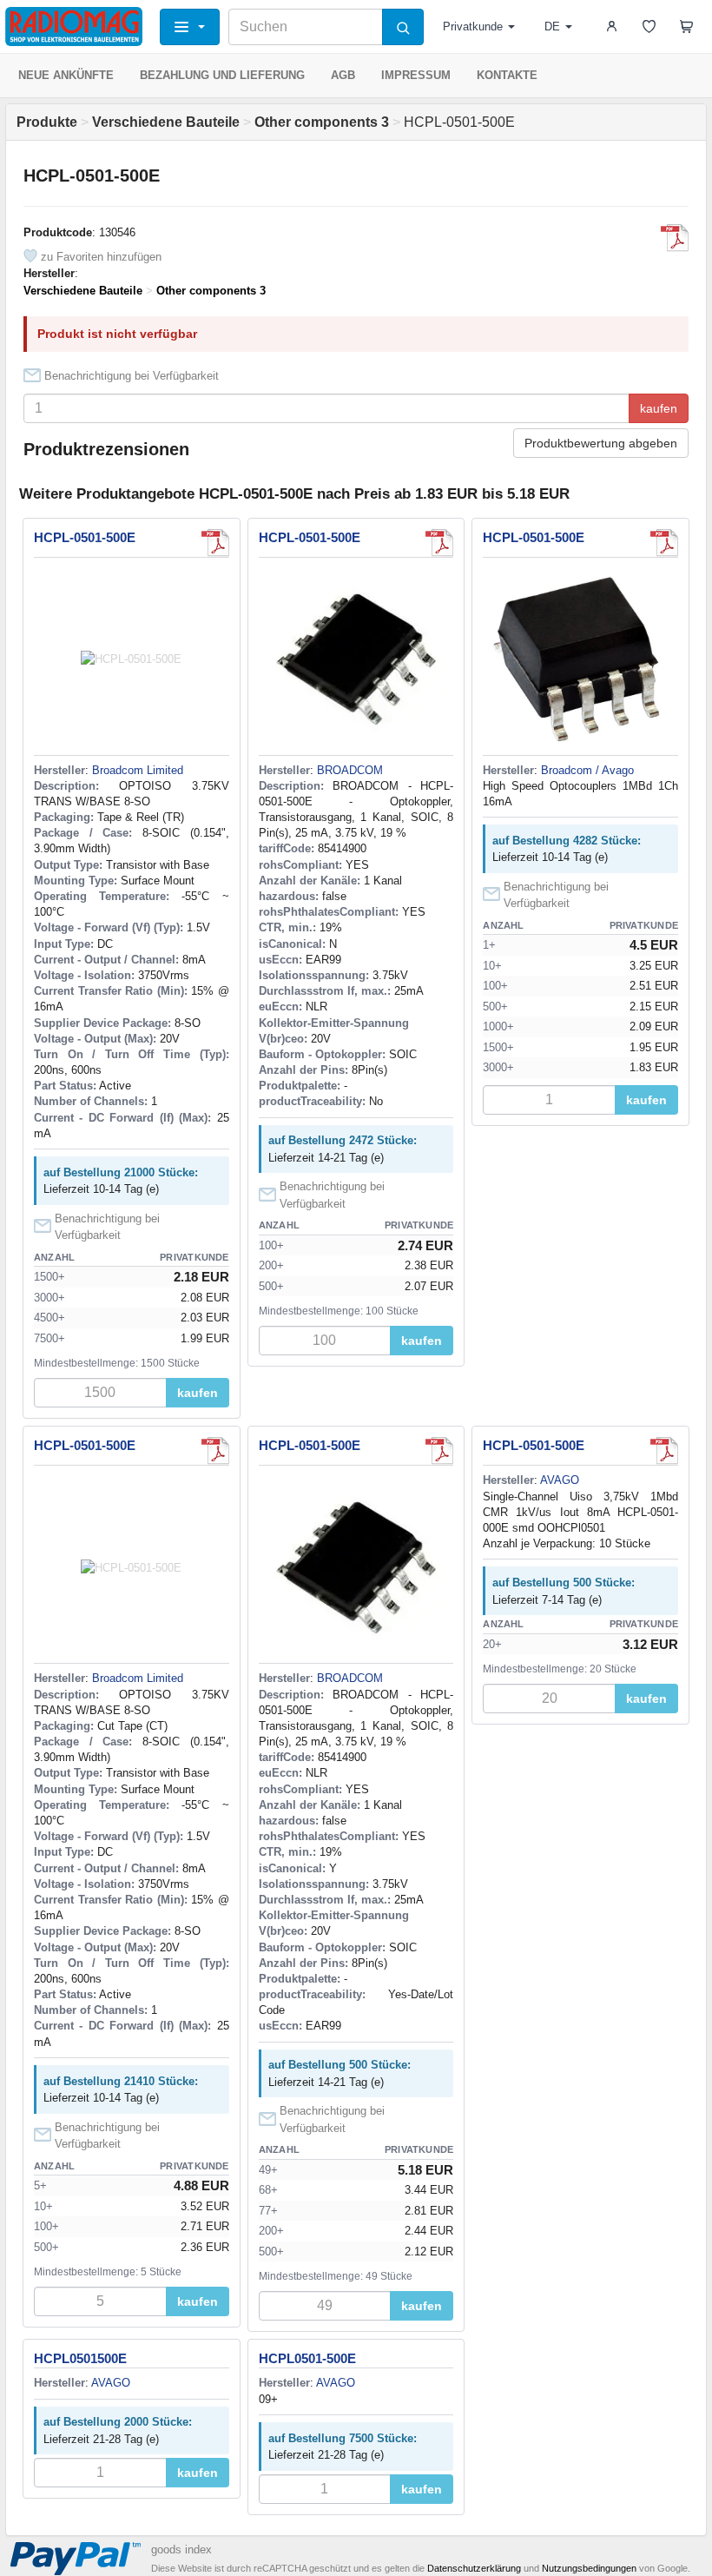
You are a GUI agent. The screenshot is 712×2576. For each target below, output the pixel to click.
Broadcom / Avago (587, 770)
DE (552, 26)
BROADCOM (350, 770)
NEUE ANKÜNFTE (66, 75)
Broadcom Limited (138, 770)
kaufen (659, 408)
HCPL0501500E (80, 2358)
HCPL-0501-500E (85, 537)
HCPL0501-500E (307, 2358)
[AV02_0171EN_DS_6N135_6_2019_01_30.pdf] (664, 543)
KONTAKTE (507, 75)
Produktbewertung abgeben (601, 443)
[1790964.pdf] (439, 543)
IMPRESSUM (416, 75)
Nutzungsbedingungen (589, 2568)
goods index (181, 2550)
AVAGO (560, 1480)
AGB (343, 75)
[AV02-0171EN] (675, 238)
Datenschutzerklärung (474, 2568)
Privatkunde (473, 26)
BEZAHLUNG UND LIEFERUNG (222, 75)
